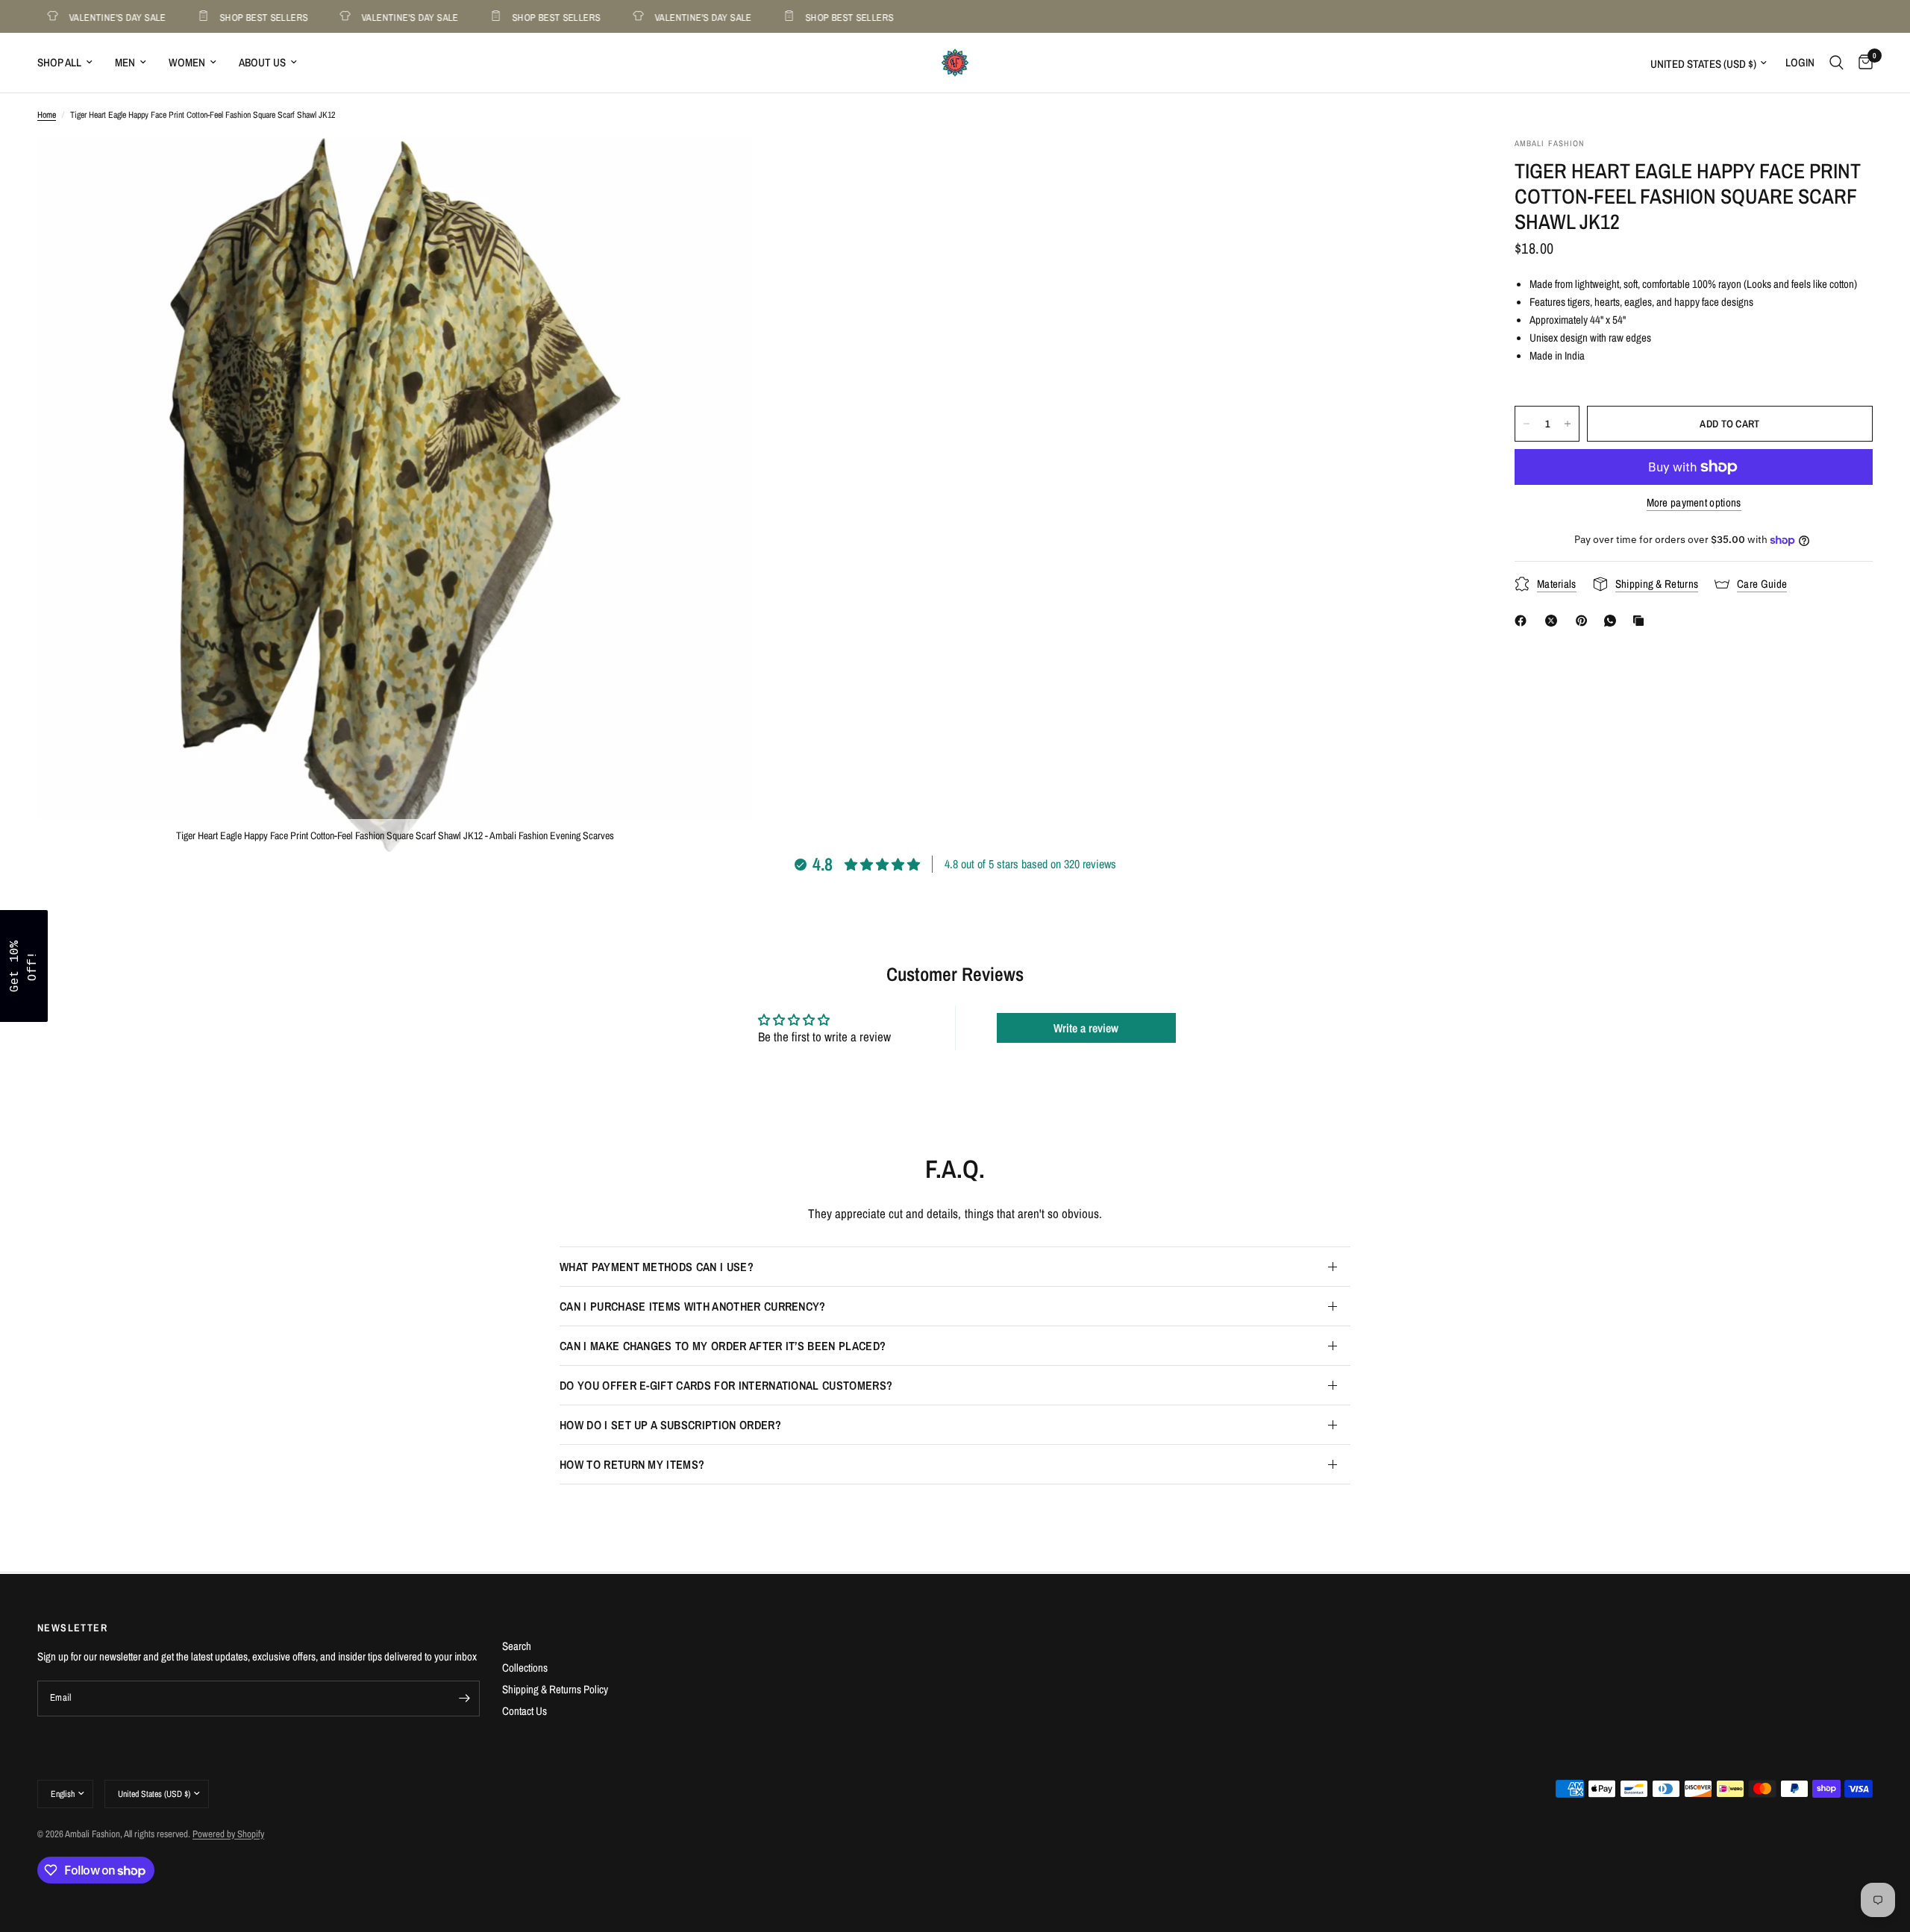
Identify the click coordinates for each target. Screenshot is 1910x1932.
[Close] (1149, 850)
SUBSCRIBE (1059, 1004)
